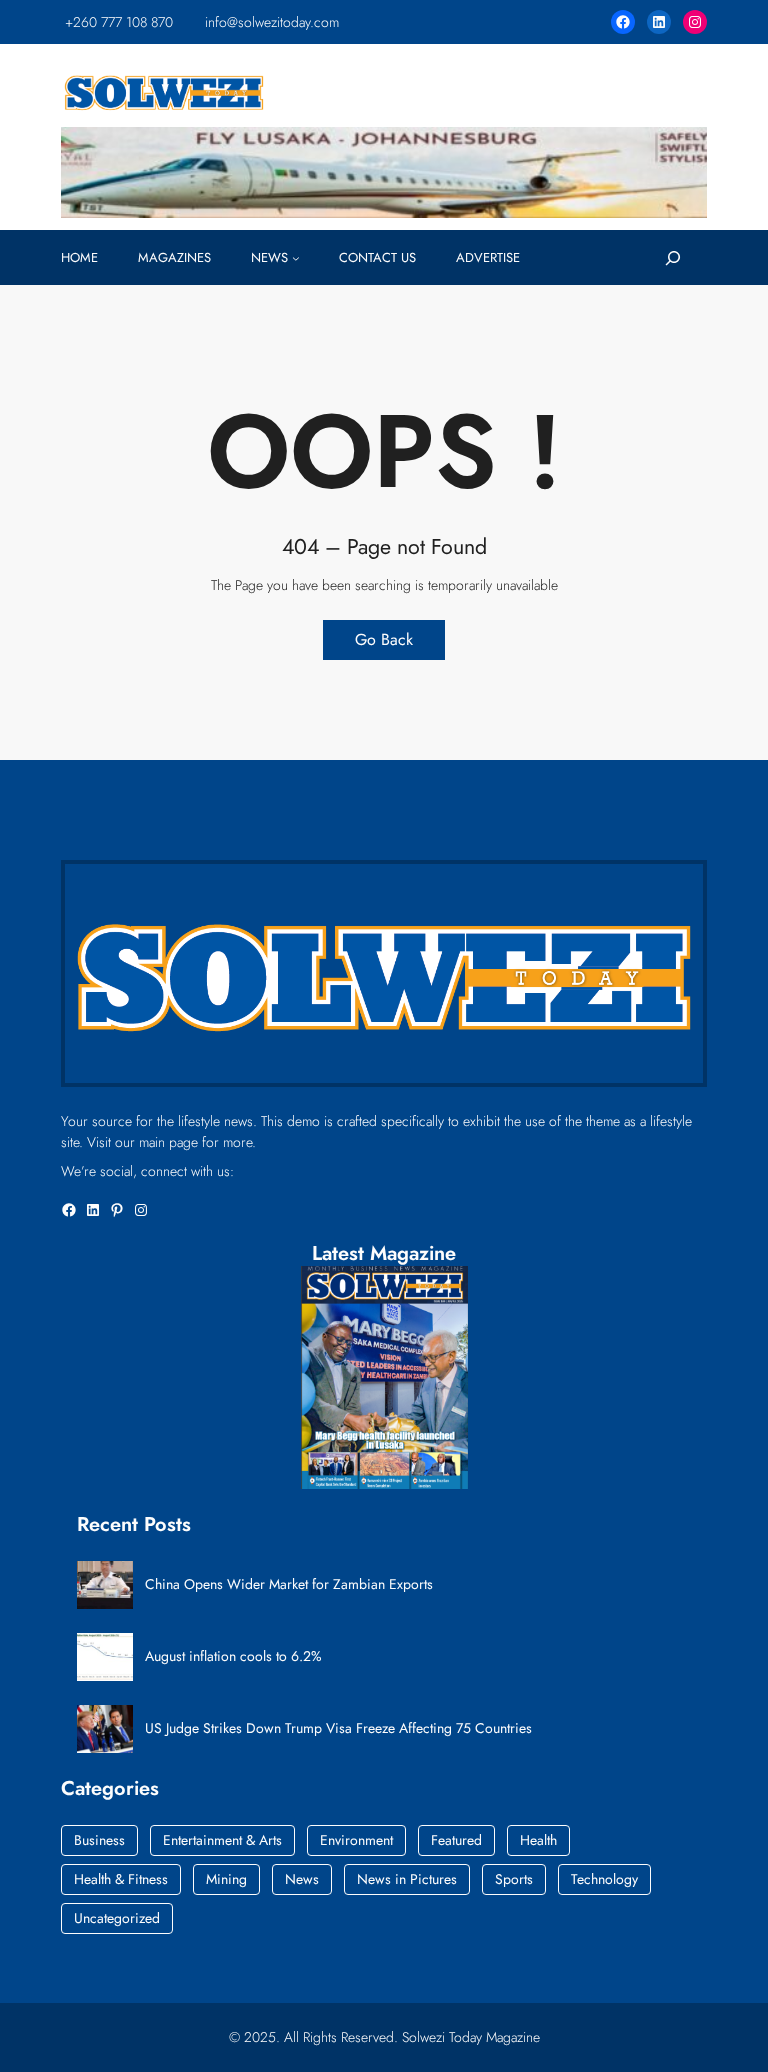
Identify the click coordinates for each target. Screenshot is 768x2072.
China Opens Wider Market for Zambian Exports (289, 1584)
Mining (226, 1879)
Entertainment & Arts (222, 1840)
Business (99, 1840)
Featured (456, 1840)
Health (538, 1840)
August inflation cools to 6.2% (233, 1656)
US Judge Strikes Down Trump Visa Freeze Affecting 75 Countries (338, 1728)
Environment (356, 1840)
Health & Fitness (121, 1879)
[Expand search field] (672, 258)
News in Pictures (407, 1879)
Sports (514, 1879)
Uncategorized (117, 1918)
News (302, 1879)
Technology (604, 1879)
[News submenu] (296, 258)
